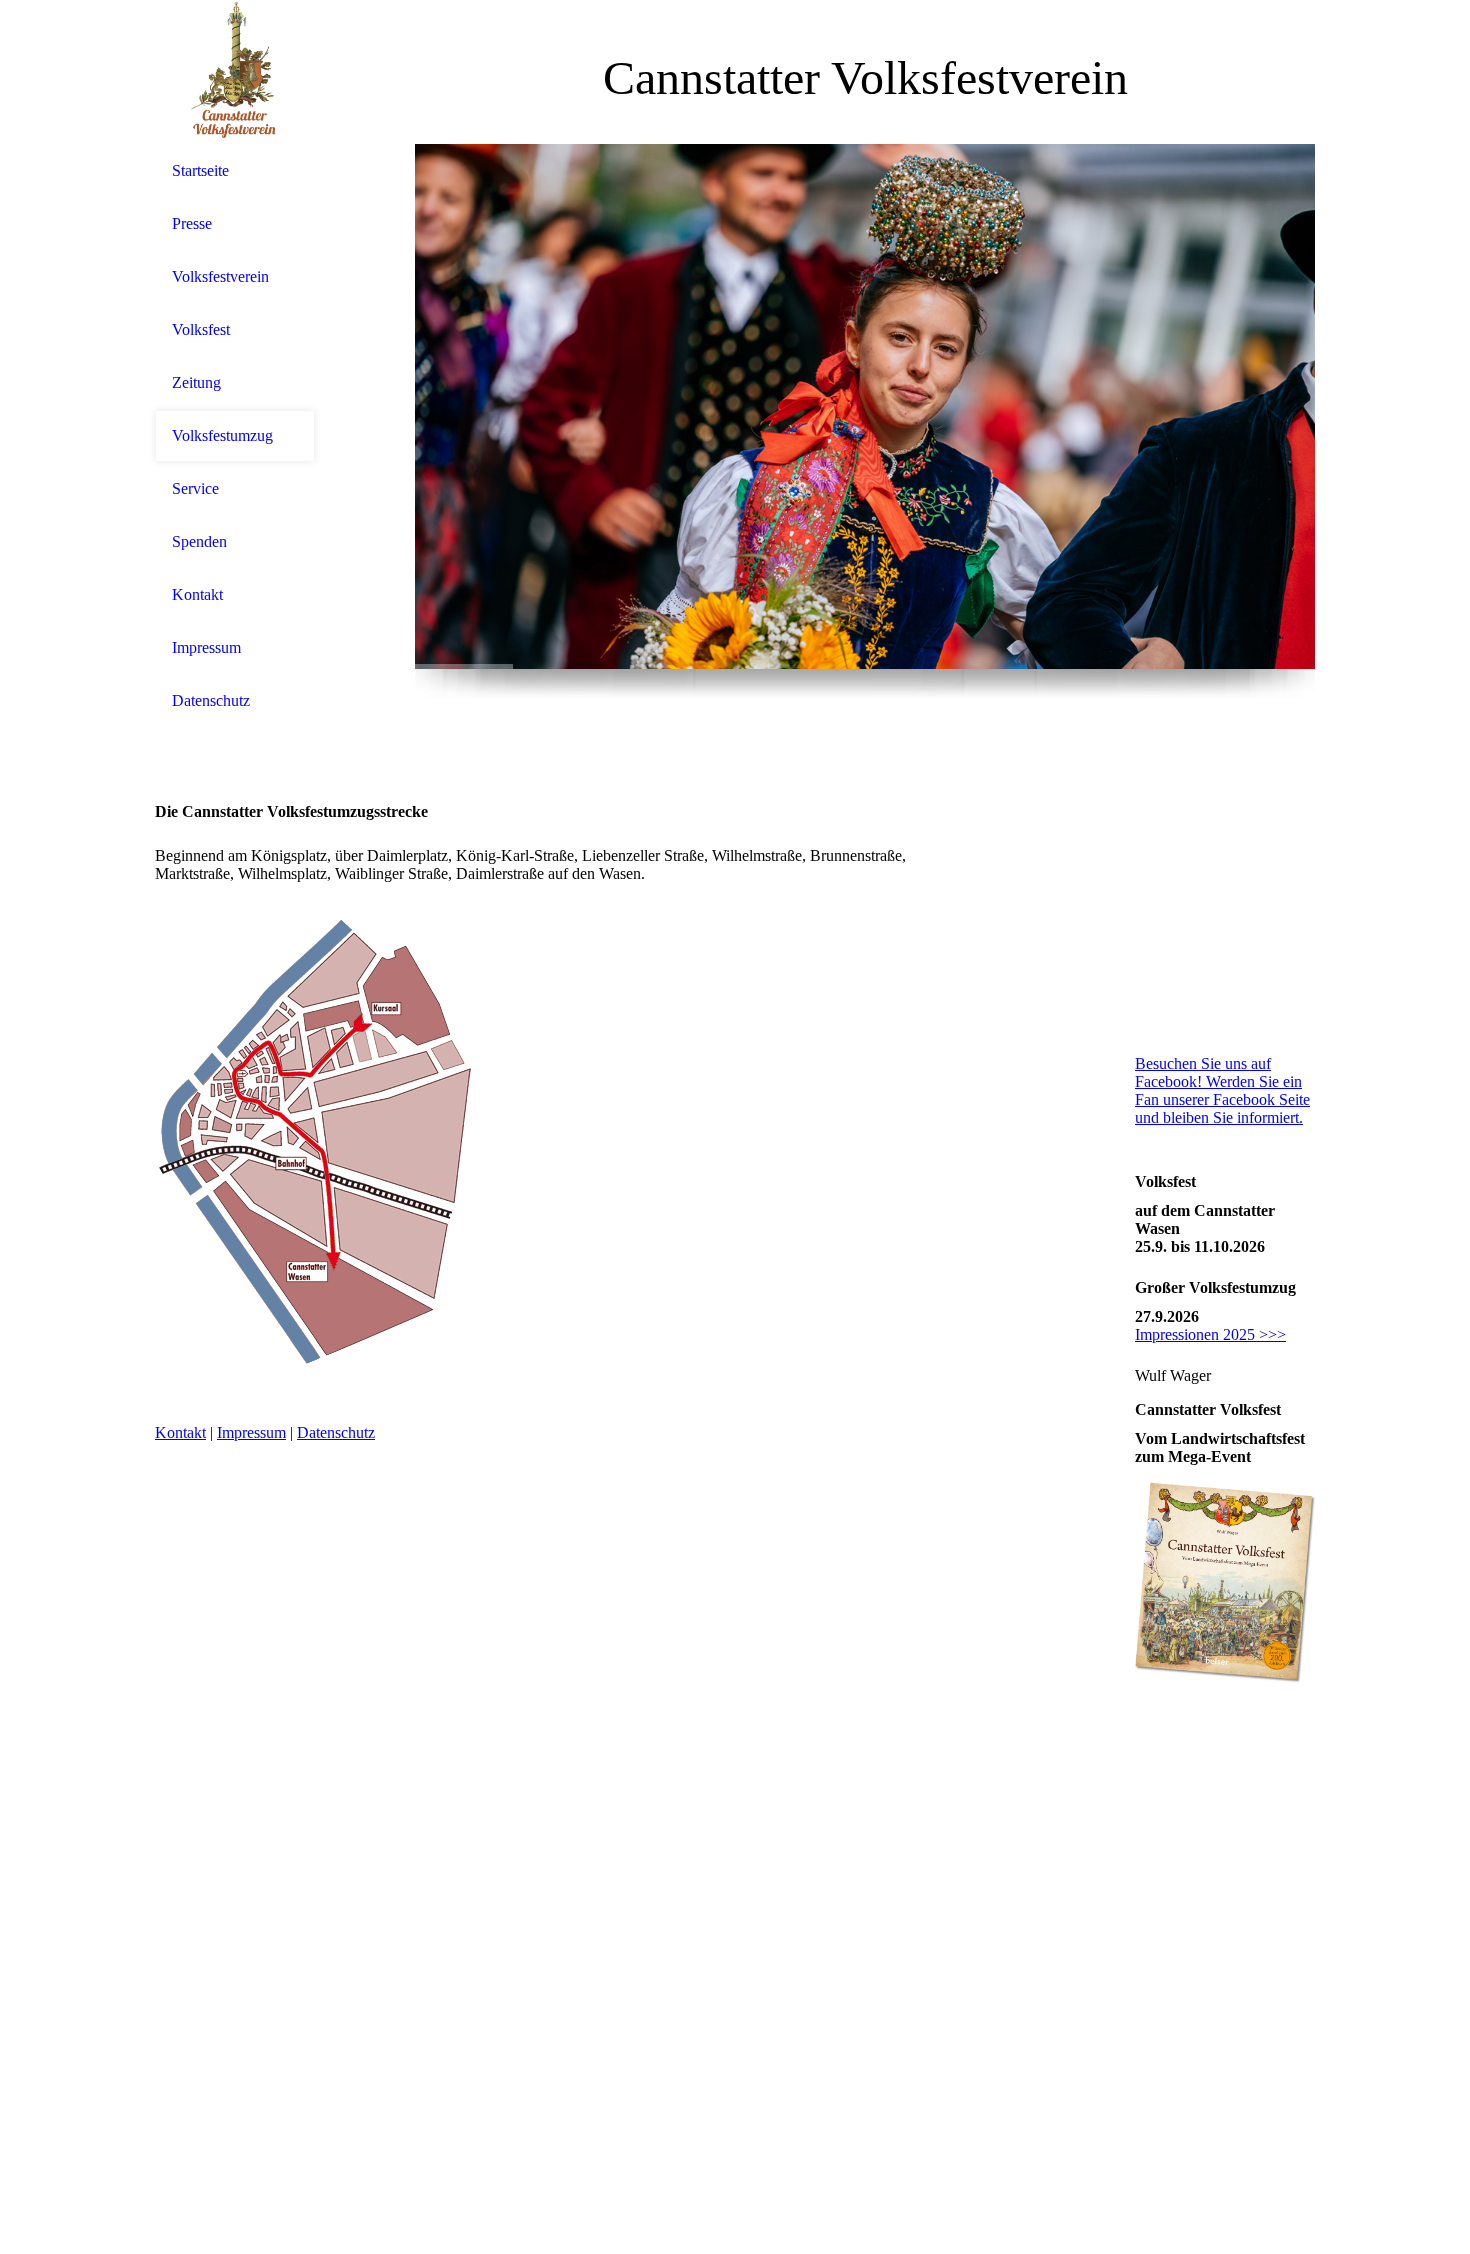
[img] (235, 72)
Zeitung (196, 382)
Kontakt (197, 594)
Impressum (206, 647)
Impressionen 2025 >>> (1210, 1334)
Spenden (199, 541)
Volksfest (201, 329)
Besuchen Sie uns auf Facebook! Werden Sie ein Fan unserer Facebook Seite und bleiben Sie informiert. (1222, 1090)
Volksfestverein (220, 276)
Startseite (200, 170)
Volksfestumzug (222, 435)
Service (195, 488)
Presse (192, 223)
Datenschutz (211, 700)
